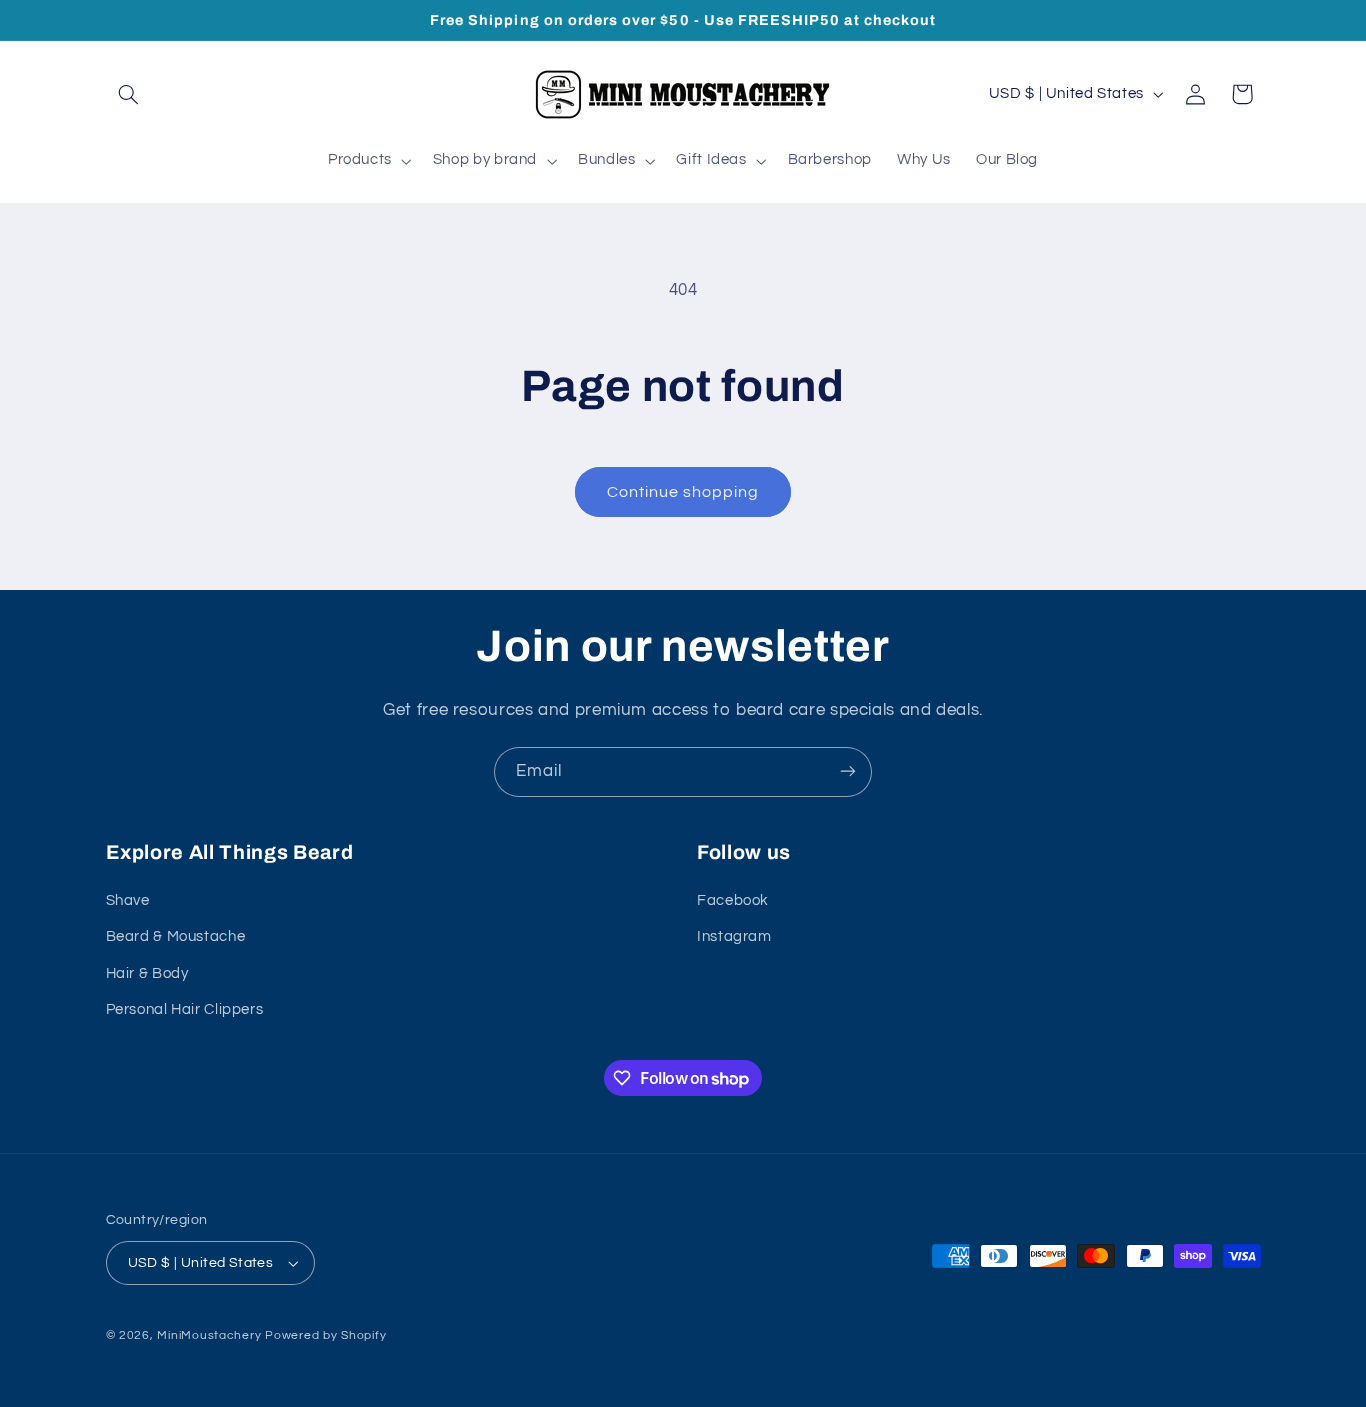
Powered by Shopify (325, 1335)
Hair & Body (147, 973)
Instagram (734, 937)
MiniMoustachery (209, 1335)
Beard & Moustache (176, 937)
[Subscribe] (848, 771)
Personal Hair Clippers (185, 1009)
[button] (129, 94)
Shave (128, 900)
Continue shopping (683, 492)
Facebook (733, 900)
